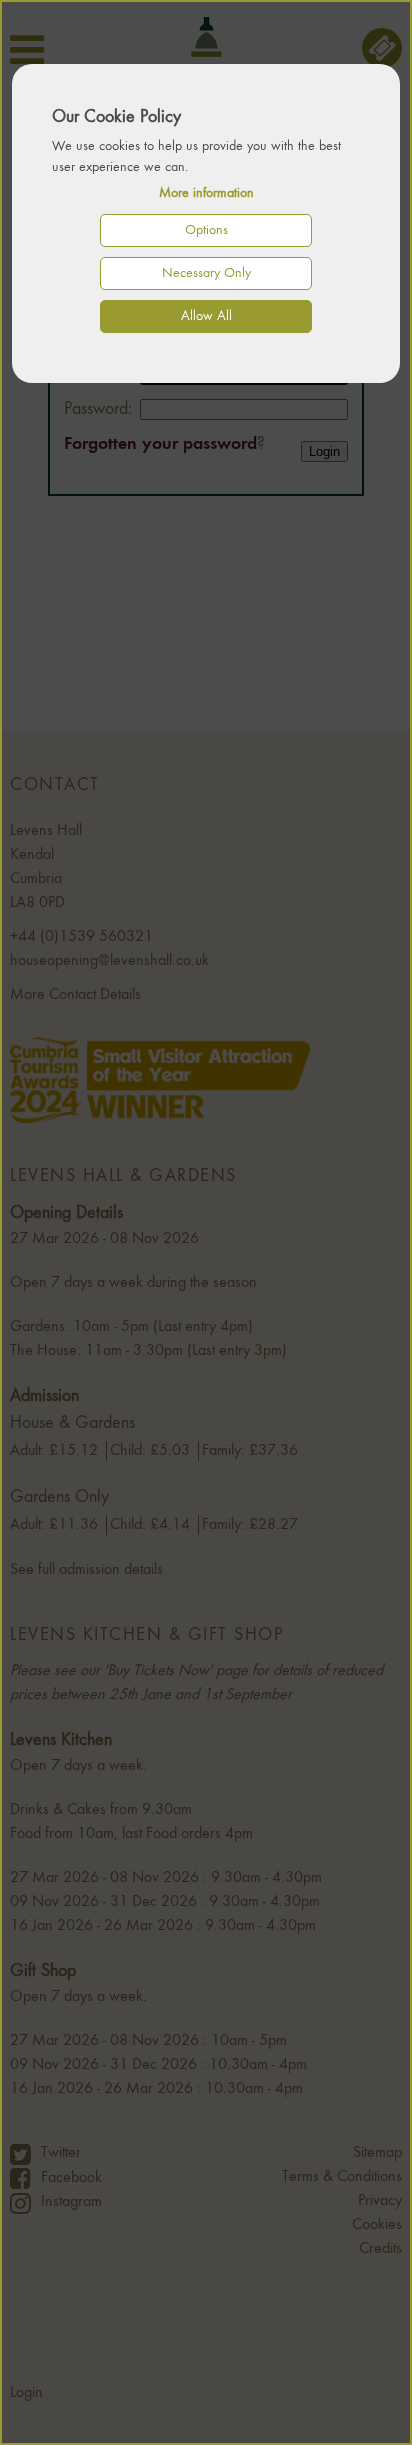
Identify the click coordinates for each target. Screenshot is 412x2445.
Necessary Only (206, 273)
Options (206, 230)
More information (206, 193)
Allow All (206, 316)
